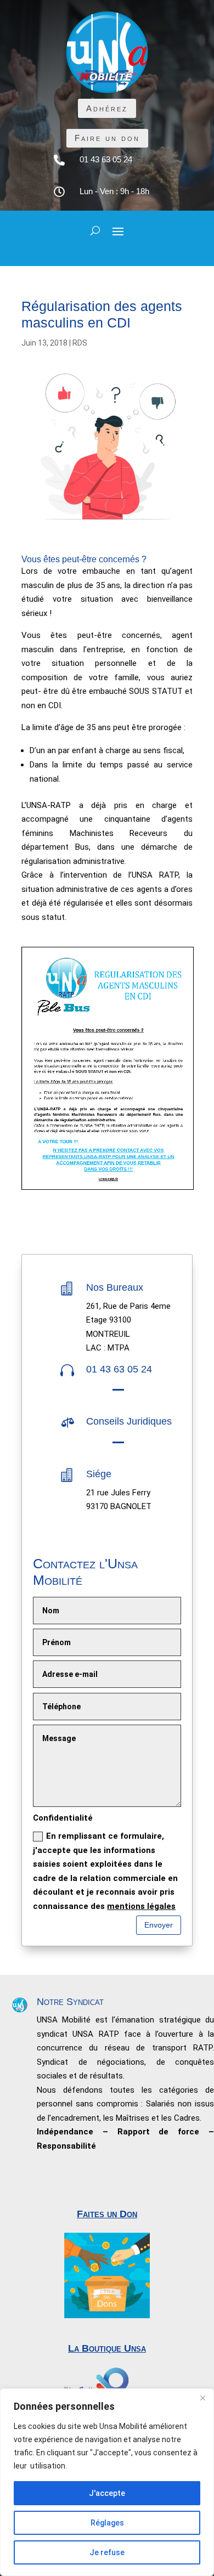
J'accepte (107, 2493)
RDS (80, 343)
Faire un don (107, 138)
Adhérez (107, 108)
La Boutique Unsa (107, 2348)
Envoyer (159, 1925)
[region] (107, 2482)
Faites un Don (107, 2214)
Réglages (107, 2523)
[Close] (202, 2398)
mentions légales (141, 1906)
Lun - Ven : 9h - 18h (114, 191)
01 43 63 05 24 (106, 159)
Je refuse (107, 2552)
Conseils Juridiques (129, 1421)
